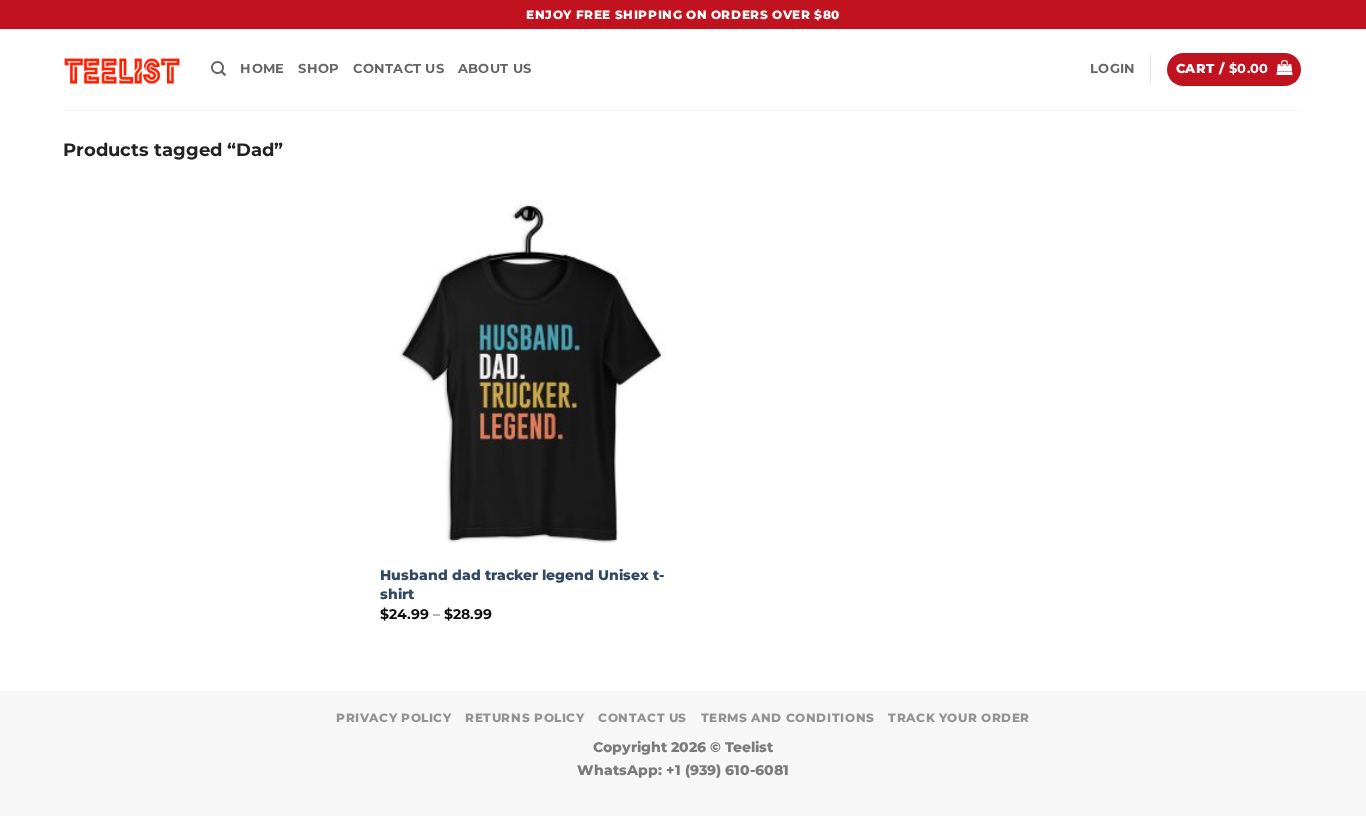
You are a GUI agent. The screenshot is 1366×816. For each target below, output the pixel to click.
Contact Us (398, 68)
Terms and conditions (788, 717)
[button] (1112, 69)
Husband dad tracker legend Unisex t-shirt (522, 584)
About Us (494, 68)
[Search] (218, 69)
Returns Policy (525, 717)
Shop (318, 68)
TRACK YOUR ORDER (959, 717)
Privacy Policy (394, 717)
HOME (262, 68)
